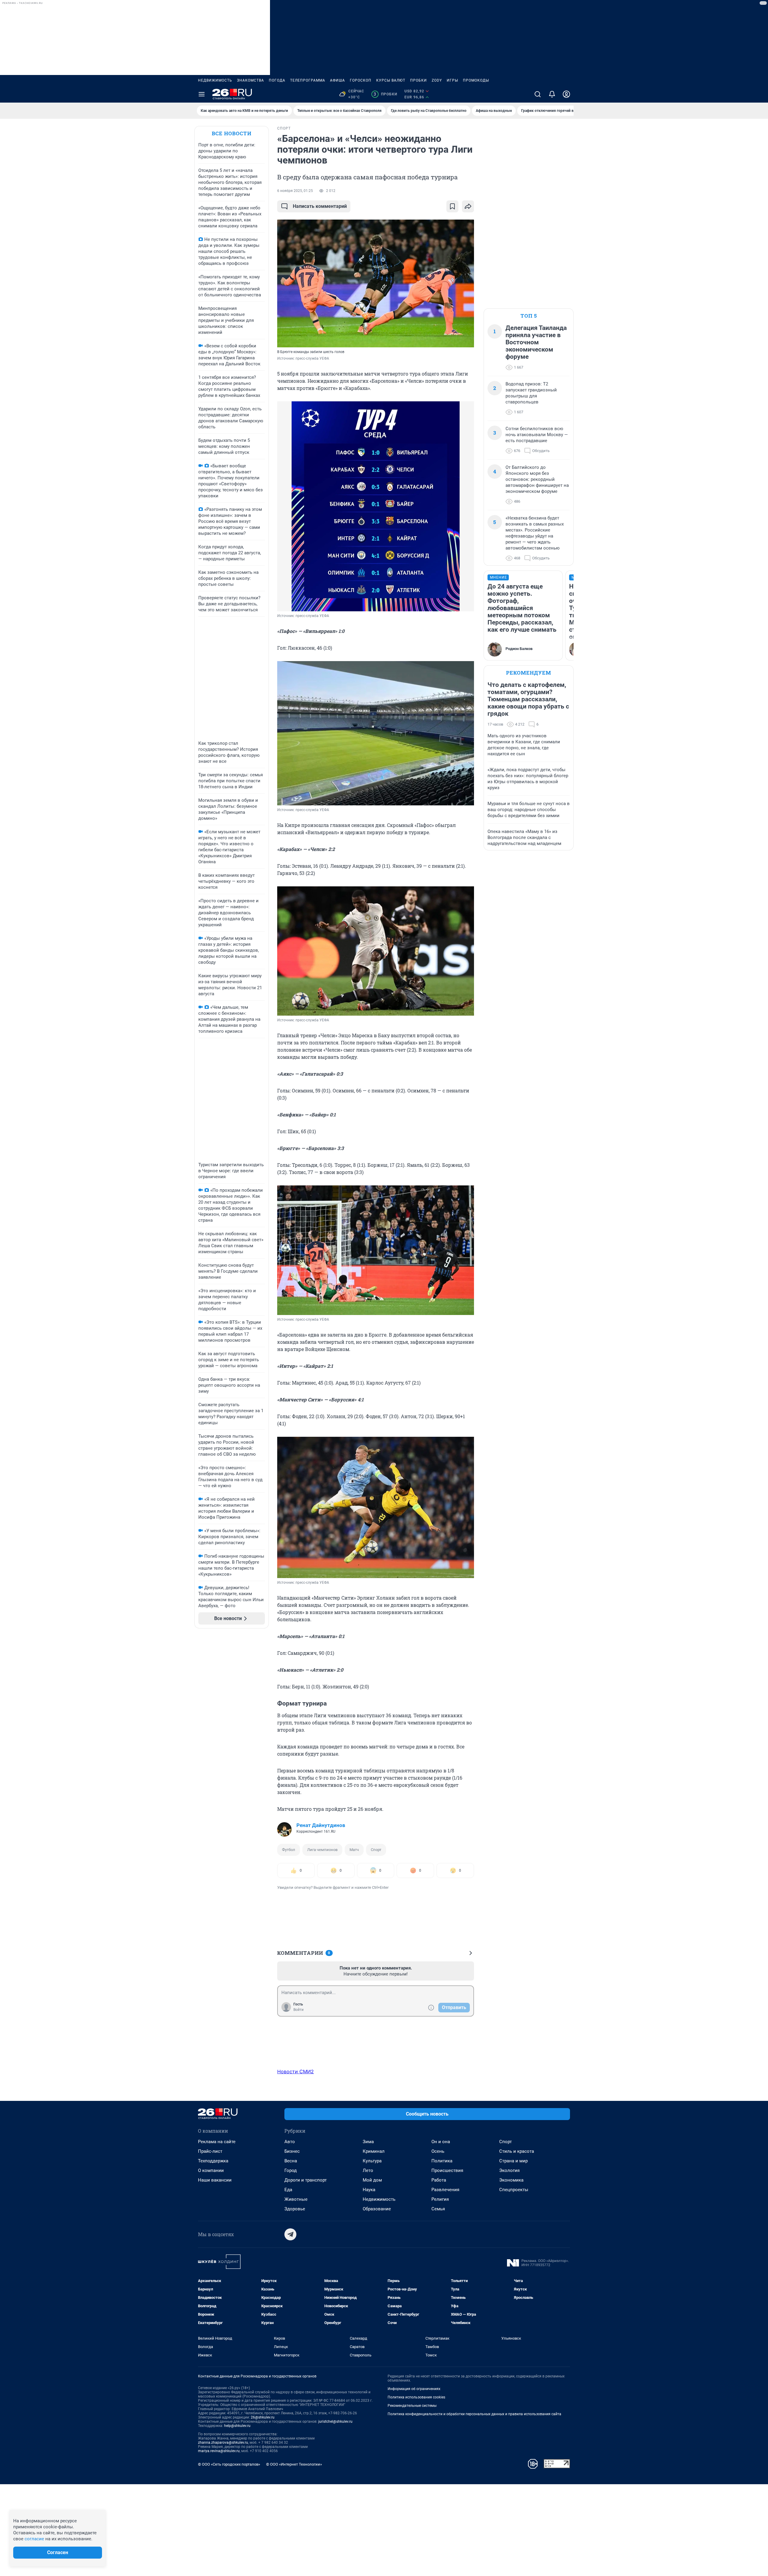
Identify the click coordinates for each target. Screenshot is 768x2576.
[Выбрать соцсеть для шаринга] (468, 206)
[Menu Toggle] (202, 94)
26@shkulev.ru (263, 2417)
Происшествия (447, 2170)
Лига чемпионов (322, 1850)
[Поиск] (538, 94)
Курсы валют (391, 80)
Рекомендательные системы (412, 2406)
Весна (291, 2161)
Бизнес (292, 2151)
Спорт (376, 1850)
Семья (438, 2209)
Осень (438, 2151)
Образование (377, 2209)
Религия (440, 2199)
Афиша (337, 80)
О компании (211, 2170)
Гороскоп (361, 80)
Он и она (441, 2142)
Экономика (511, 2180)
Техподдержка (213, 2161)
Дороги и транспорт (306, 2180)
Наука (369, 2190)
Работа (439, 2180)
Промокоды (476, 80)
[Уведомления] (552, 94)
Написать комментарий (320, 206)
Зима (368, 2142)
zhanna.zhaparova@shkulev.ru (223, 2443)
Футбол (289, 1850)
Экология (509, 2170)
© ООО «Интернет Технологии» (294, 2464)
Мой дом (372, 2180)
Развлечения (445, 2190)
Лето (368, 2170)
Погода (277, 80)
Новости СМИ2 (295, 2071)
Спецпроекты (514, 2190)
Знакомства (250, 80)
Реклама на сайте (217, 2142)
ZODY (437, 80)
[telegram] (290, 2234)
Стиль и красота (517, 2151)
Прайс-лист (210, 2151)
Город (291, 2170)
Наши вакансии (215, 2180)
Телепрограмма (308, 80)
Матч (354, 1850)
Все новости (232, 133)
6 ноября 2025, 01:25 (295, 191)
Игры (452, 80)
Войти (298, 2010)
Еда (288, 2190)
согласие (34, 2539)
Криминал (374, 2151)
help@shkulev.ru (237, 2426)
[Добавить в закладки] (452, 206)
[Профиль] (566, 94)
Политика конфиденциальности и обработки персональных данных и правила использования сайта (474, 2414)
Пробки (418, 80)
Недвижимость (215, 80)
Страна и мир (513, 2161)
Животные (296, 2199)
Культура (372, 2161)
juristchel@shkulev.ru (335, 2422)
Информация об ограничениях (414, 2389)
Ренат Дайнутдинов (321, 1825)
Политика (442, 2161)
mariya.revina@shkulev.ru (219, 2451)
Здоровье (295, 2209)
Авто (290, 2142)
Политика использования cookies (416, 2397)
